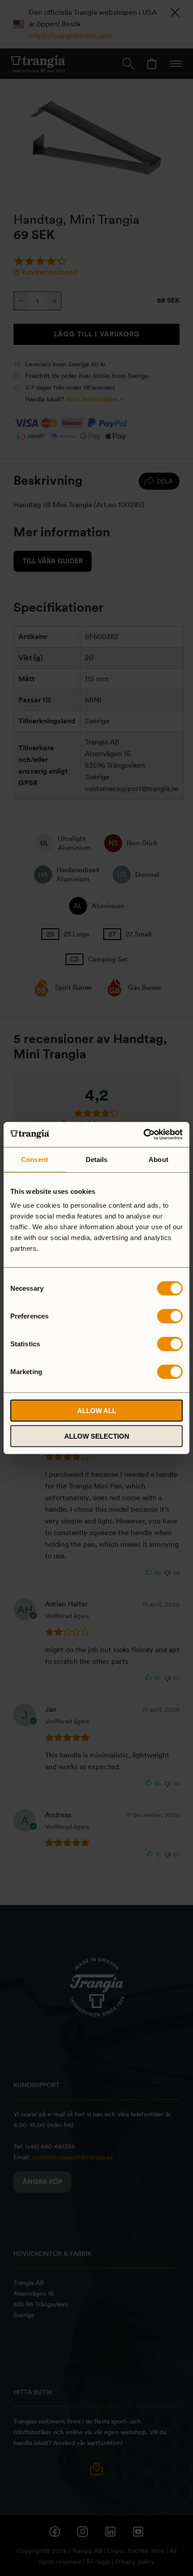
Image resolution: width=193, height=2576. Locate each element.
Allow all (97, 1411)
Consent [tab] (35, 1159)
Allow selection (97, 1436)
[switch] (170, 1316)
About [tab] (158, 1159)
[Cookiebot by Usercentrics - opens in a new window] (143, 1135)
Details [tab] (97, 1159)
